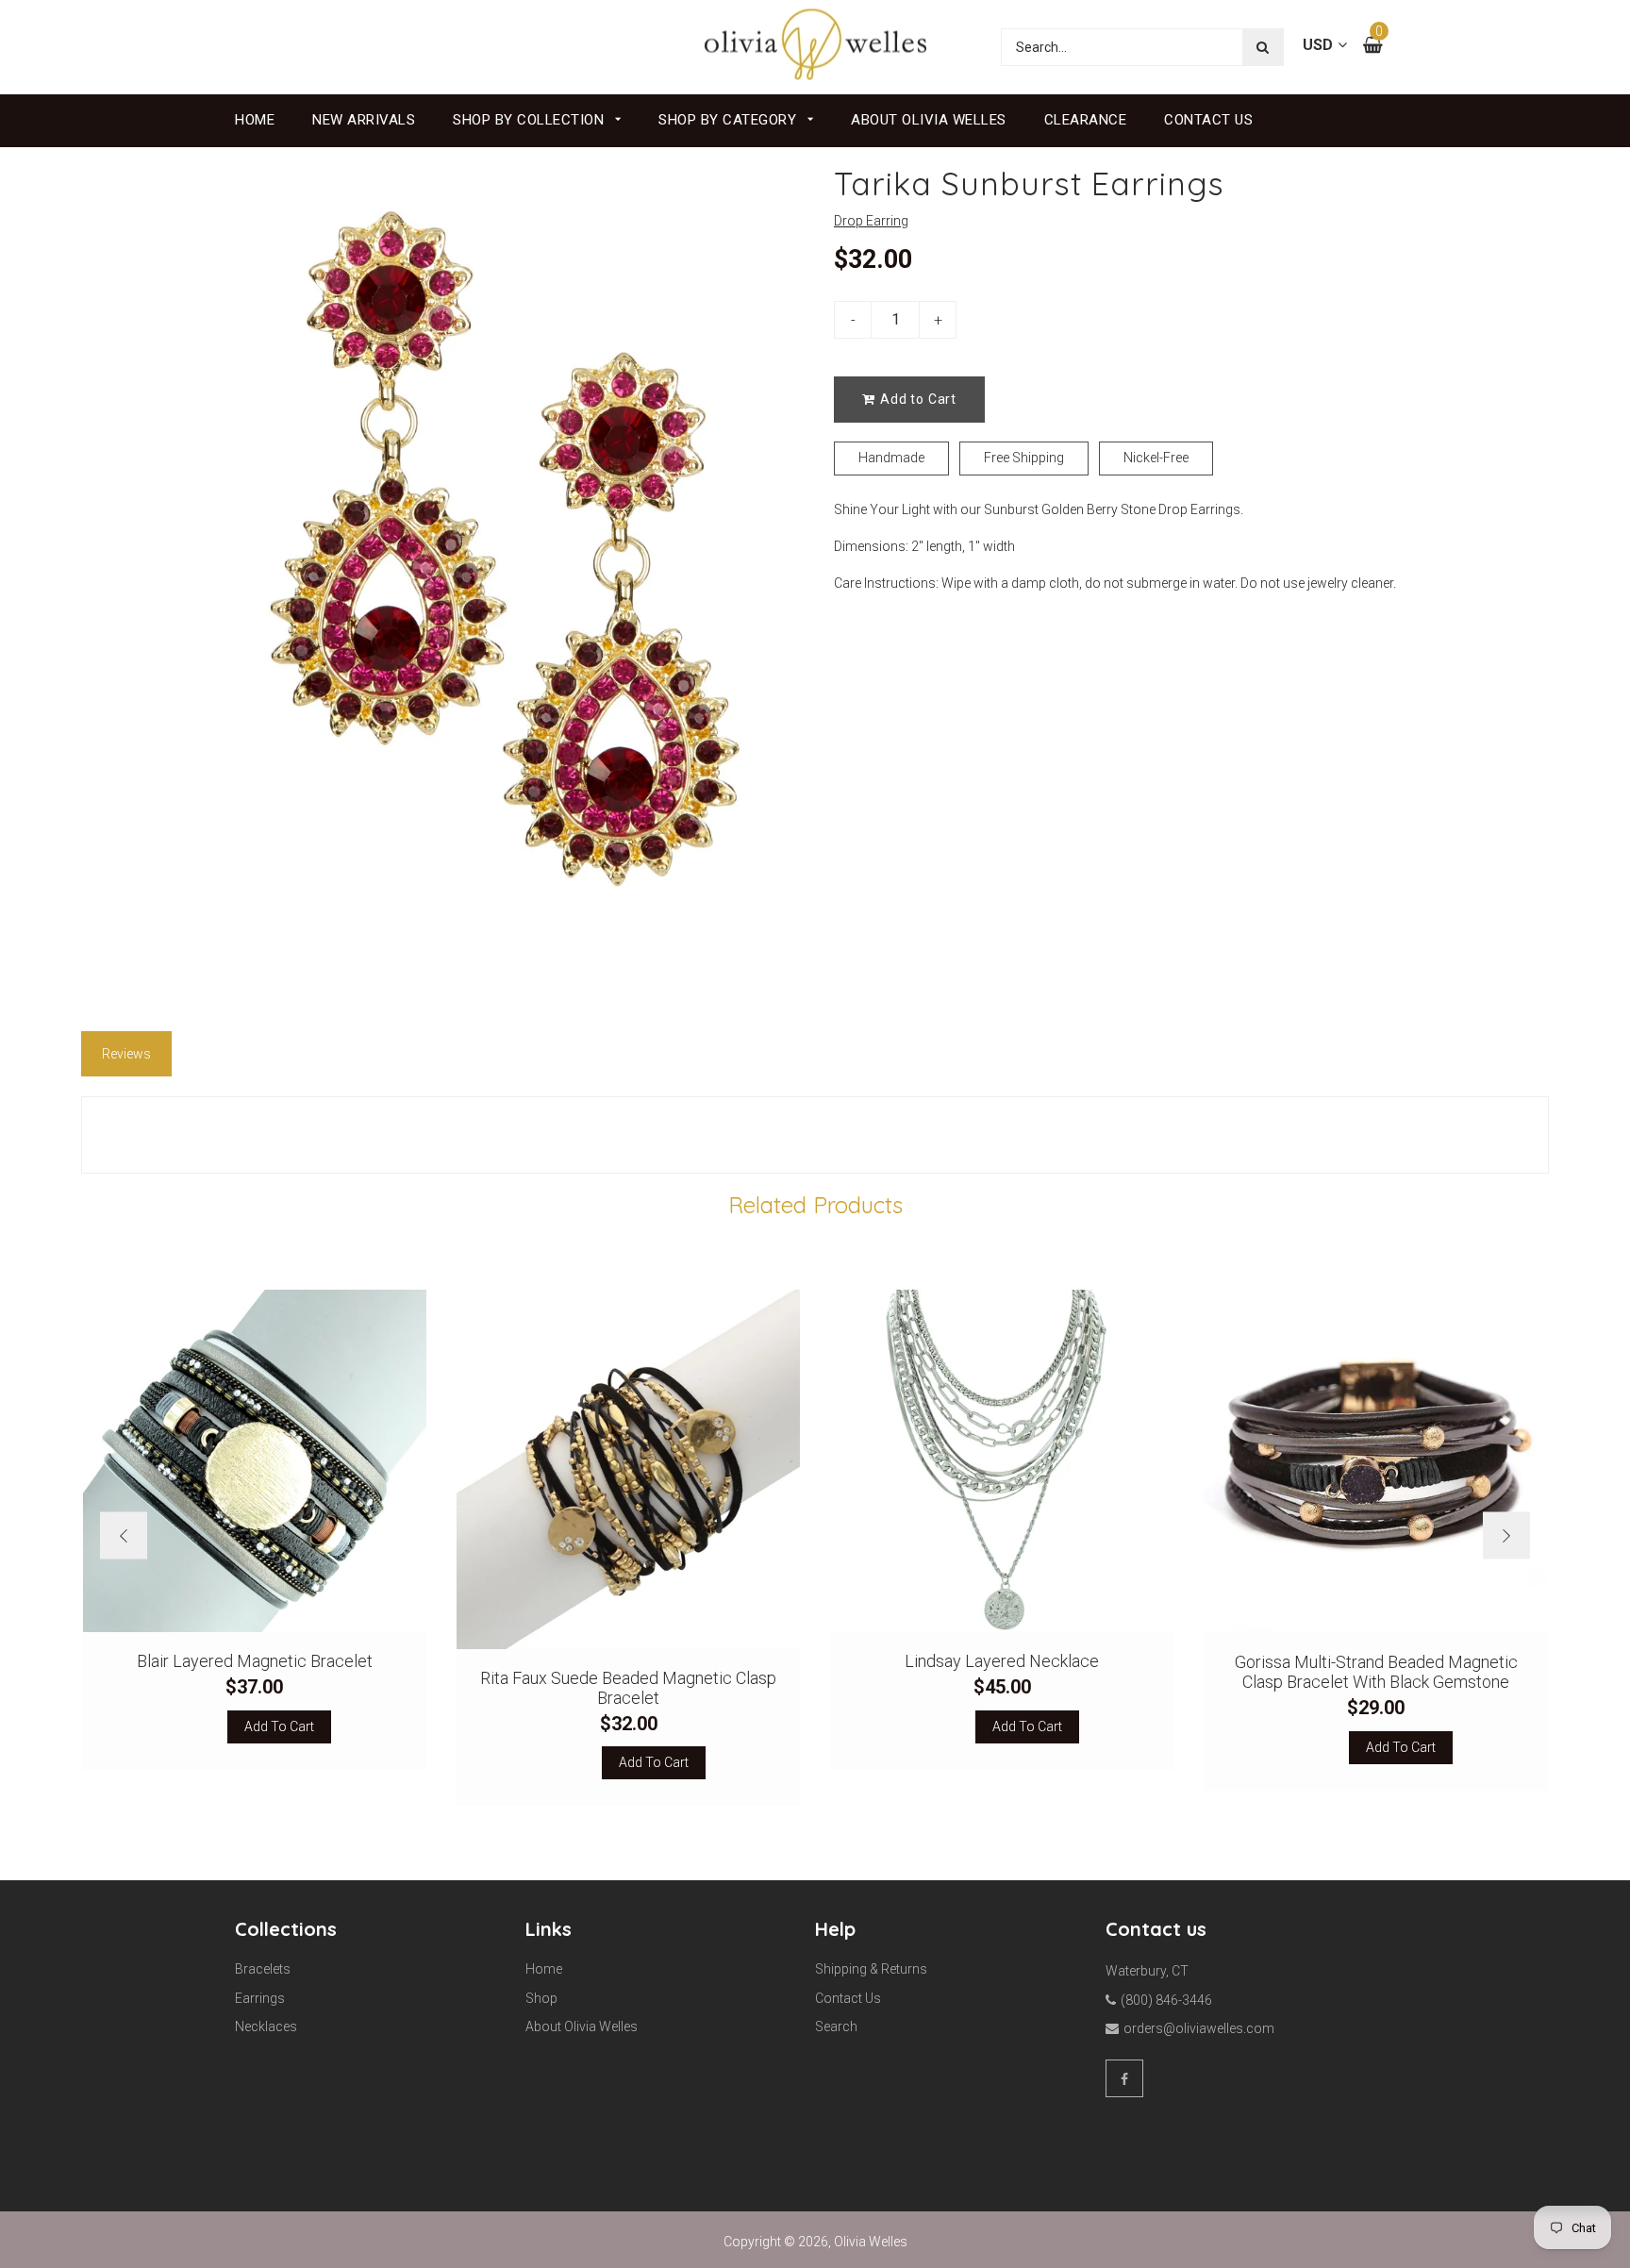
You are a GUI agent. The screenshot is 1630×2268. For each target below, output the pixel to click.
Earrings (260, 1998)
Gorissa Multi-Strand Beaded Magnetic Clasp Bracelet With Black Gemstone (1376, 1672)
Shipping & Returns (871, 1969)
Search (836, 2026)
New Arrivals (364, 120)
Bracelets (263, 1969)
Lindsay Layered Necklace (1002, 1661)
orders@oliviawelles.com (1199, 2028)
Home (255, 120)
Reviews (126, 1054)
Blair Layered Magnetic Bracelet (255, 1661)
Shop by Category (730, 120)
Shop (541, 1998)
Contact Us (1208, 120)
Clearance (1086, 120)
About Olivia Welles (929, 120)
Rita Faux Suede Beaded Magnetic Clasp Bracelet (628, 1688)
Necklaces (266, 2026)
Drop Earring (871, 221)
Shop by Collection (531, 120)
